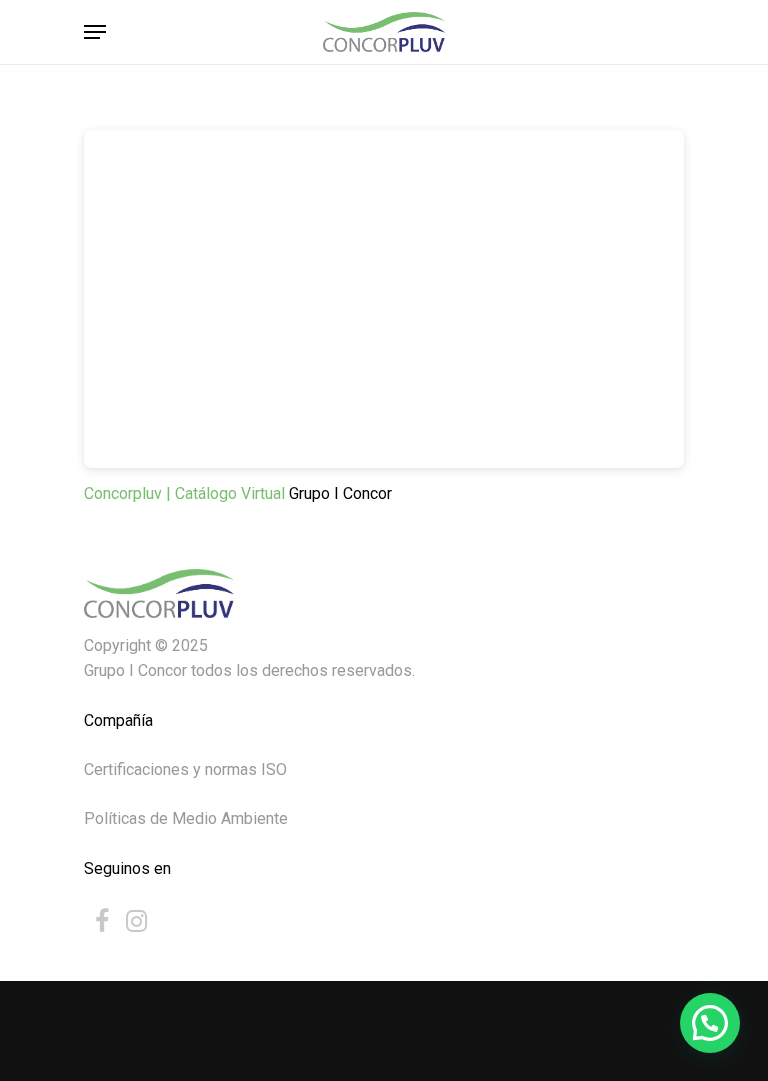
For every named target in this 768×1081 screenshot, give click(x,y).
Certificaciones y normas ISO (185, 769)
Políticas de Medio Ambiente (186, 818)
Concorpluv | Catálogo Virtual (186, 493)
